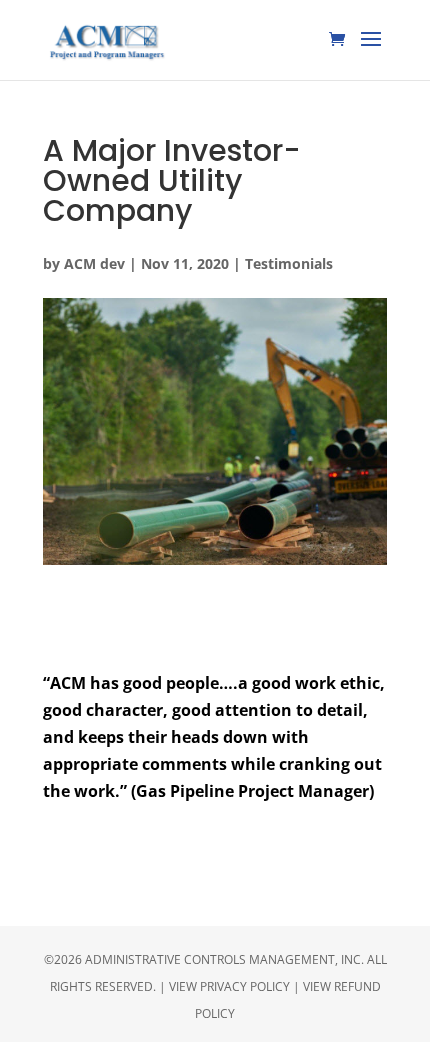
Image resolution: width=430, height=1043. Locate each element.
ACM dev (94, 263)
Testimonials (289, 263)
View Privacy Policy (229, 986)
